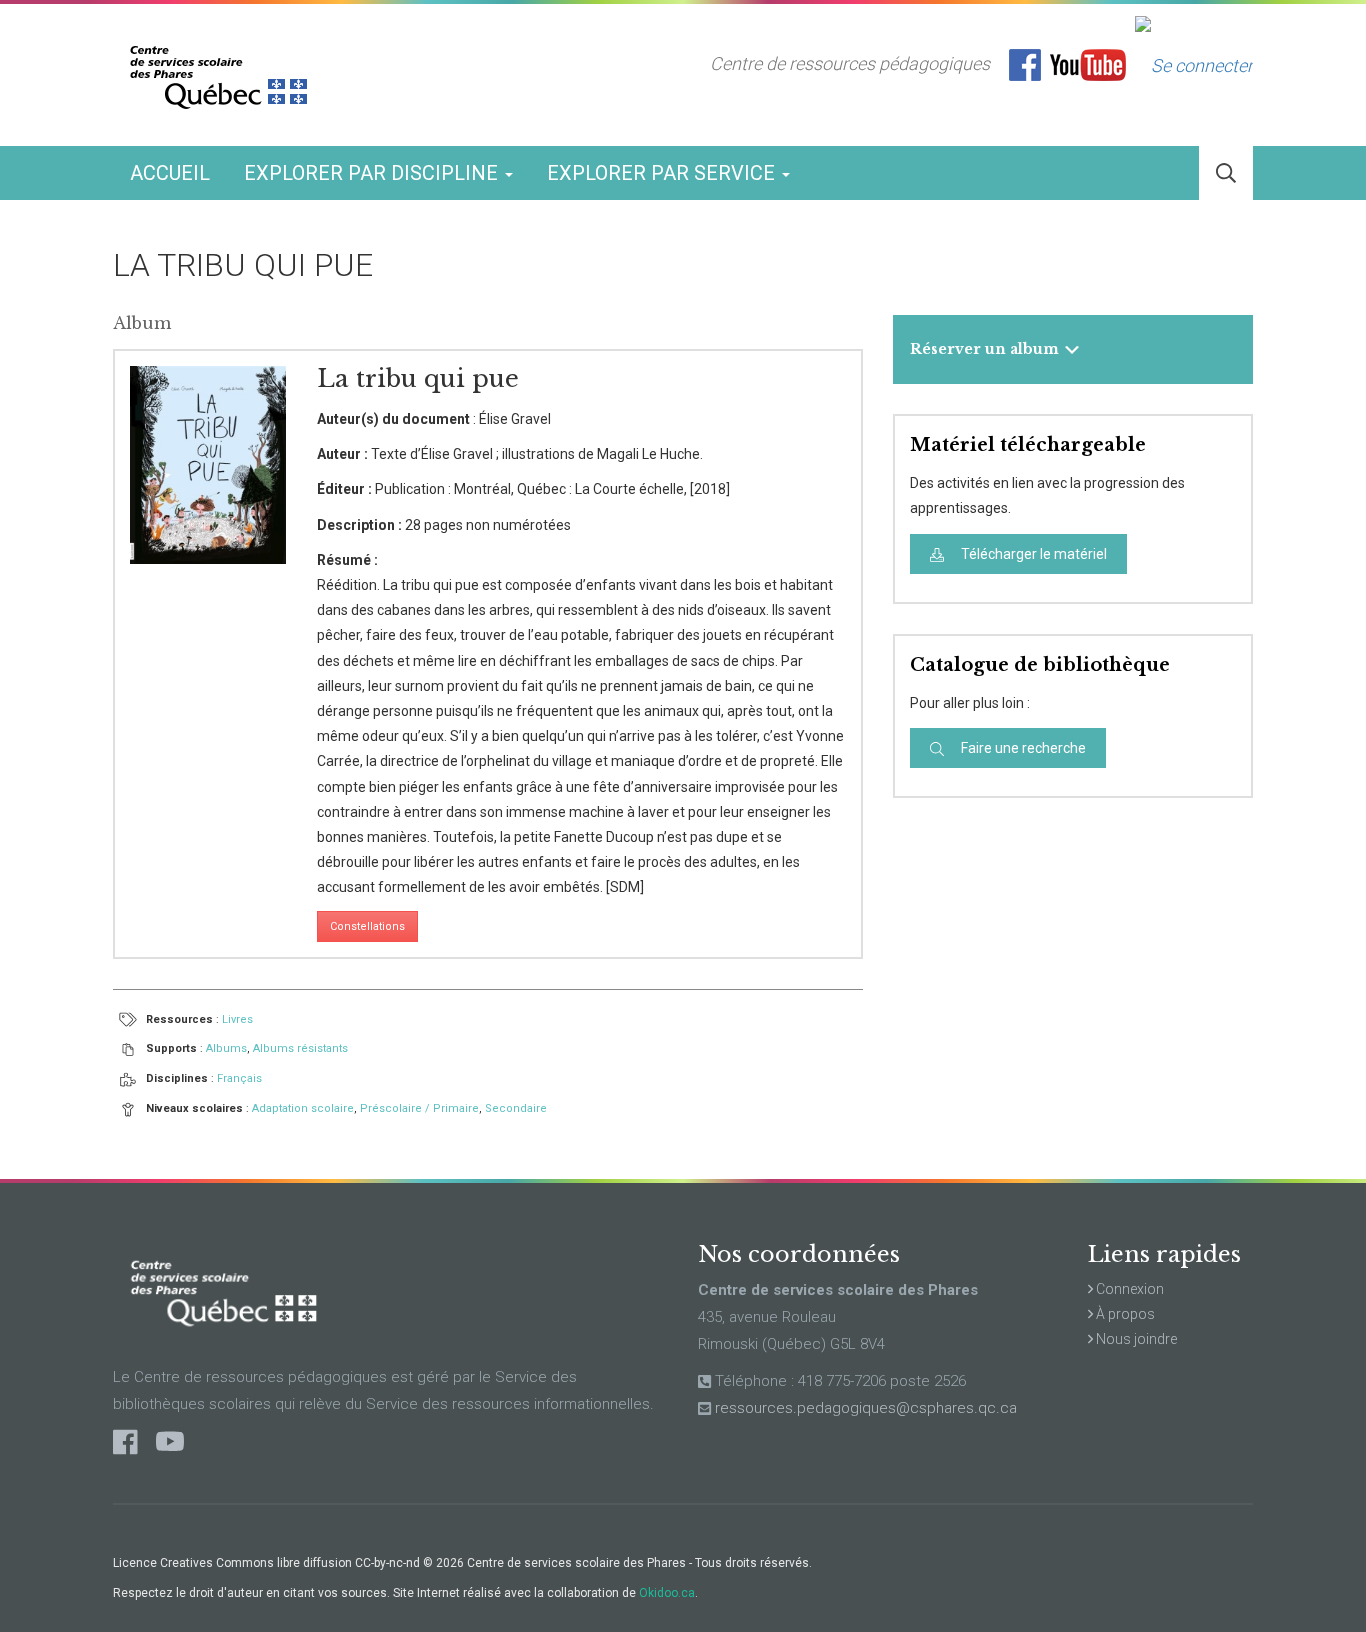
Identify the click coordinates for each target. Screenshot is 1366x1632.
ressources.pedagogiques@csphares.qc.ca (866, 1408)
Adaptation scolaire (303, 1108)
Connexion (1128, 1289)
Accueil (170, 173)
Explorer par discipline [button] (373, 173)
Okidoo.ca (667, 1593)
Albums (226, 1048)
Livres (237, 1019)
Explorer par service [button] (663, 173)
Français (239, 1078)
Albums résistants (300, 1048)
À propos (1124, 1314)
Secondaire (516, 1108)
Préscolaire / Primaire (419, 1108)
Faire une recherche (1022, 748)
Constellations (367, 926)
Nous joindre (1135, 1339)
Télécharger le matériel (1032, 554)
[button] (1226, 173)
